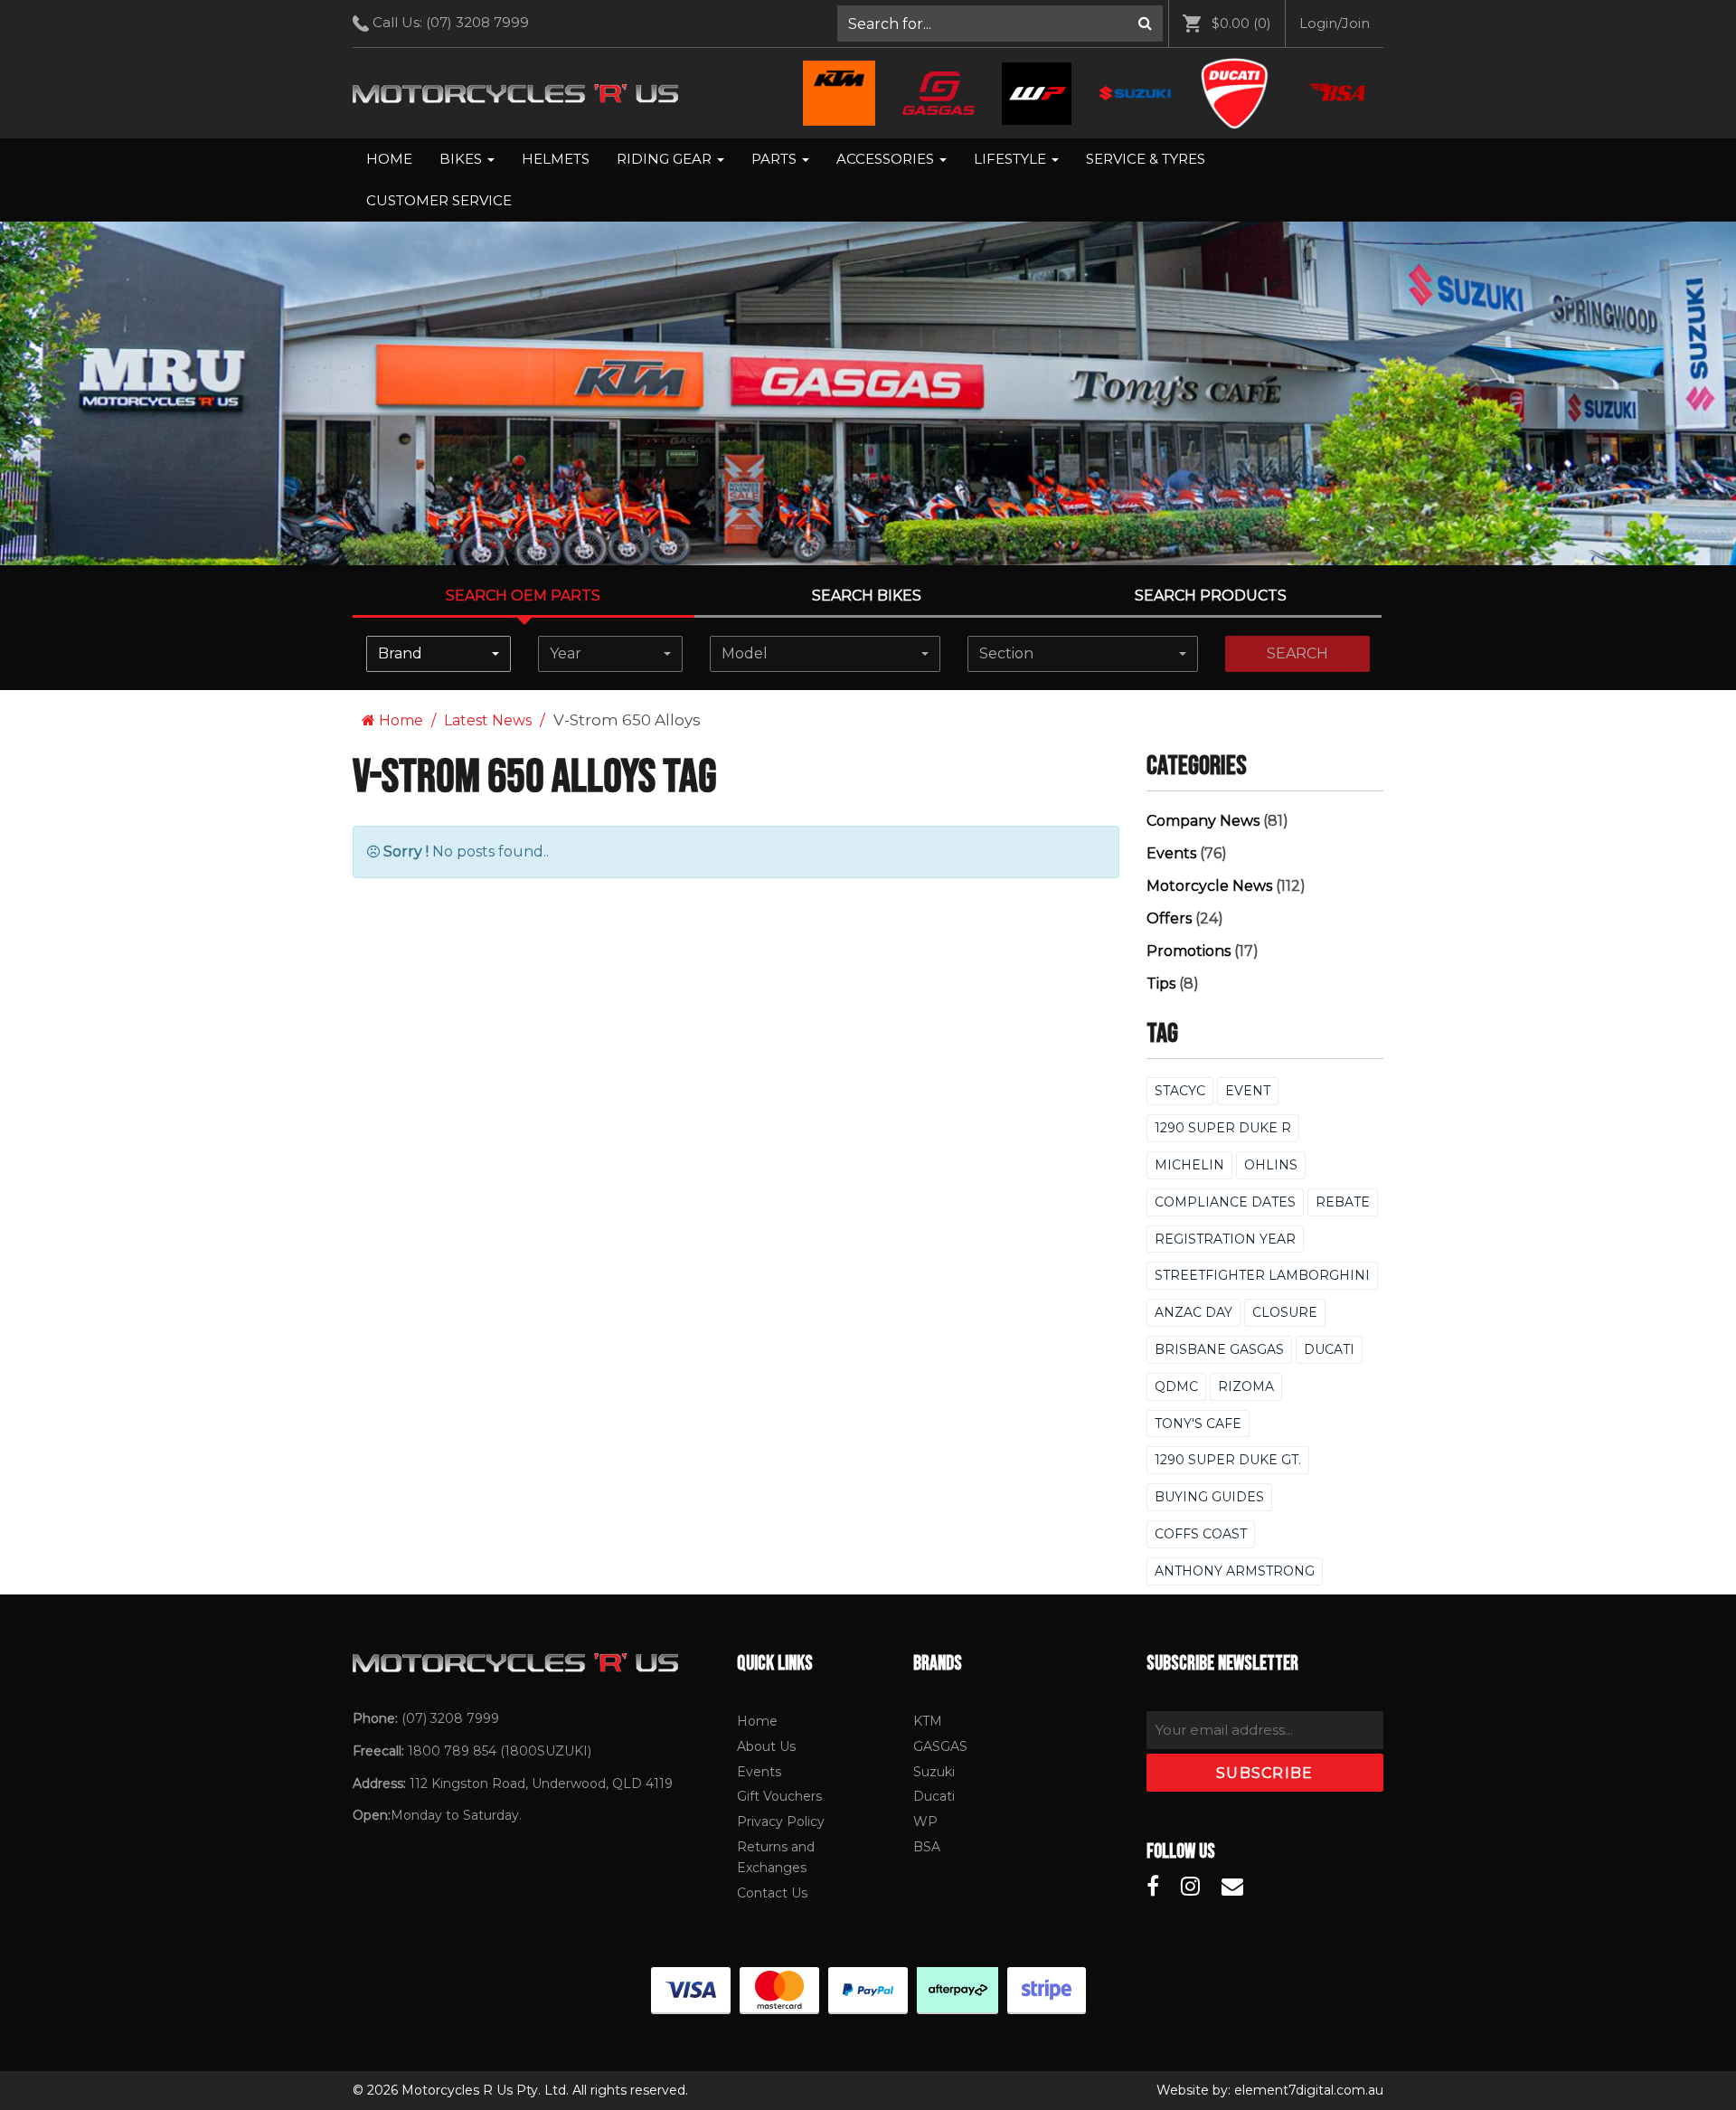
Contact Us (772, 1893)
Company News (1203, 821)
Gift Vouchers (779, 1796)
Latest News (488, 720)
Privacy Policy (781, 1821)
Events (1171, 853)
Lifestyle (1012, 159)
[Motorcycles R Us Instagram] (1190, 1887)
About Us (766, 1746)
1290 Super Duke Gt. (1228, 1460)
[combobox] (439, 654)
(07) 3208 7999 (477, 22)
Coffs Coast (1201, 1534)
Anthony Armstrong (1235, 1571)
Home (389, 159)
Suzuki (934, 1772)
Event (1248, 1091)
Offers (1169, 918)
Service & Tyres (1146, 159)
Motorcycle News (1209, 886)
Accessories (887, 159)
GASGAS (940, 1746)
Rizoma (1246, 1386)
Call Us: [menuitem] (449, 22)
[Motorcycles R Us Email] (1232, 1887)
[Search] (1145, 24)
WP (925, 1821)
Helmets (556, 159)
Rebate (1343, 1202)
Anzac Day (1193, 1312)
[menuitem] (1000, 24)
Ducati (1329, 1349)
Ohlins (1271, 1165)
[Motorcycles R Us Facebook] (1153, 1887)
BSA (927, 1847)
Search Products (1211, 596)
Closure (1285, 1312)
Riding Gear (666, 159)
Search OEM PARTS (523, 596)
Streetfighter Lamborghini (1262, 1275)
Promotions (1189, 951)
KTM (928, 1721)
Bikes (462, 159)
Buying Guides (1209, 1497)
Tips (1161, 984)
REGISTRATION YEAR (1225, 1239)
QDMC (1176, 1386)
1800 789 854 (452, 1751)
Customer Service (439, 200)
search (1297, 653)
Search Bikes (867, 596)
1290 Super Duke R (1223, 1128)
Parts (776, 159)
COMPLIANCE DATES (1225, 1202)
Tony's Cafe (1198, 1424)
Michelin (1189, 1165)
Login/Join (1335, 23)
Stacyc (1180, 1091)
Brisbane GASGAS (1219, 1349)
